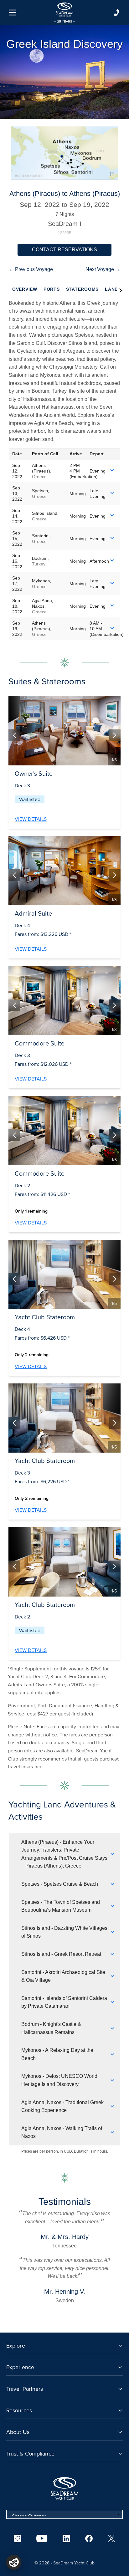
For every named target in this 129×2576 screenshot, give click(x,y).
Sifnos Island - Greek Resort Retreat (61, 1954)
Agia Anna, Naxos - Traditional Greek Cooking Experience (62, 2106)
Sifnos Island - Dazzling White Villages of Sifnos (64, 1932)
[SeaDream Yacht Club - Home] (64, 2488)
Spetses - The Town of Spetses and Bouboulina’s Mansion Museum (61, 1906)
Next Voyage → (103, 269)
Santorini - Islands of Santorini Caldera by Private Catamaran (64, 2002)
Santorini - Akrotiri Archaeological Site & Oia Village (63, 1976)
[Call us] (116, 13)
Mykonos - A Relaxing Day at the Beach (57, 2054)
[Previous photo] (14, 735)
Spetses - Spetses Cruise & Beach (60, 1884)
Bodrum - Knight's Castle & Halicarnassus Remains (51, 2028)
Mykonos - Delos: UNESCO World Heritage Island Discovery (59, 2080)
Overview (25, 289)
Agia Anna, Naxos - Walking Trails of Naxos (62, 2132)
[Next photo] (115, 735)
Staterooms (83, 289)
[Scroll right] (121, 289)
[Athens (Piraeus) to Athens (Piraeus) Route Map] (64, 153)
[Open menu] (13, 13)
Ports (52, 289)
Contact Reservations (64, 250)
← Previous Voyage (31, 269)
